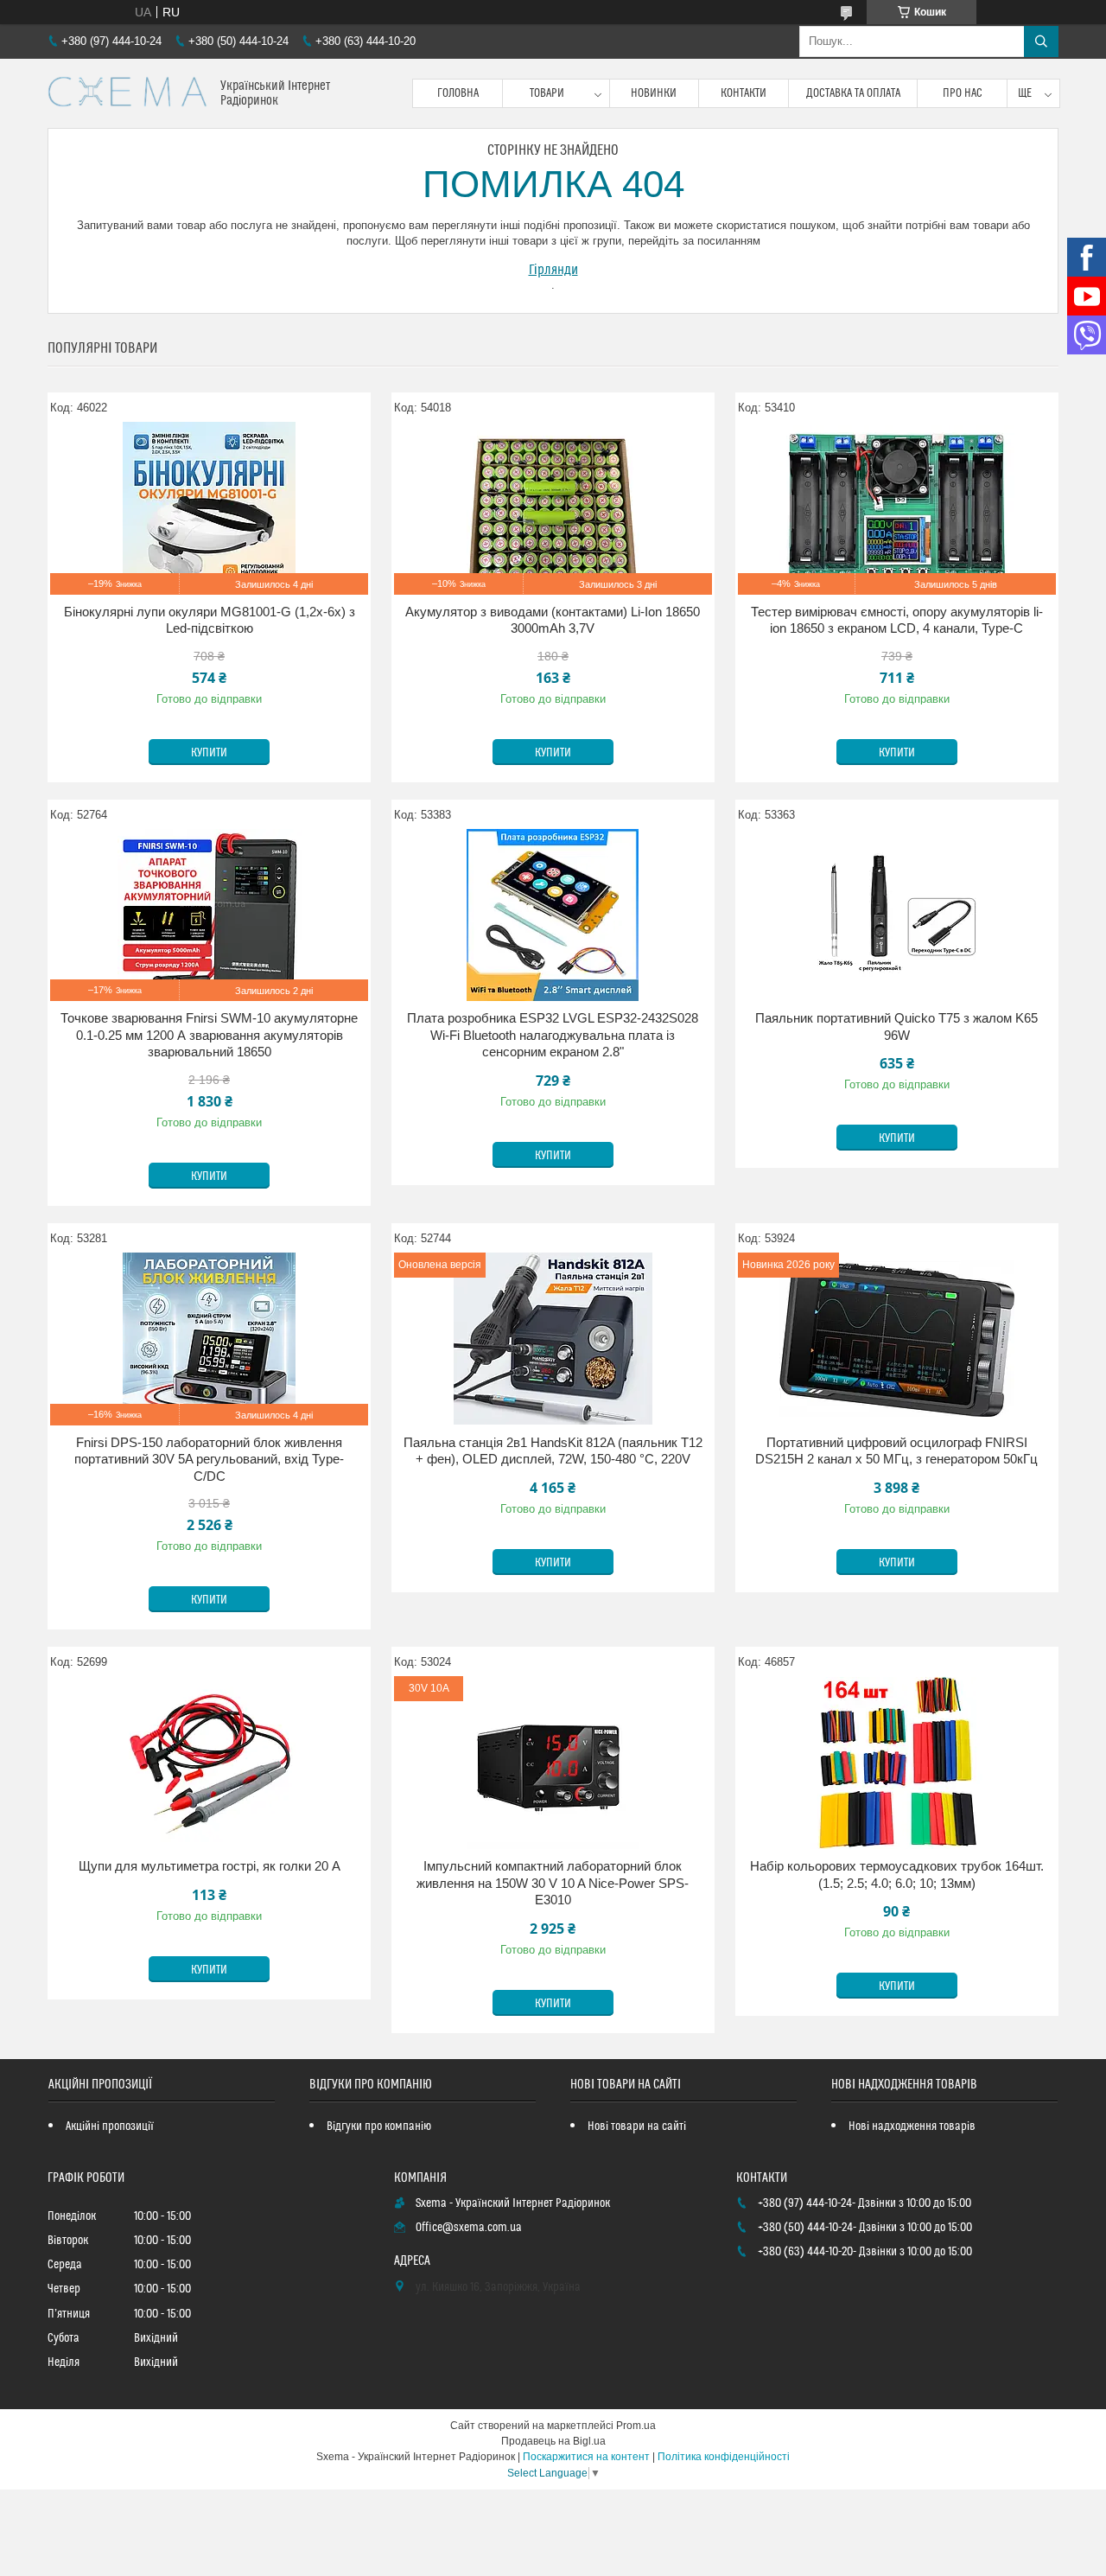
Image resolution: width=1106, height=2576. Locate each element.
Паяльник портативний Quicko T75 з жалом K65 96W (896, 1027)
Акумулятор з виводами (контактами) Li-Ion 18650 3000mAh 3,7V (553, 620)
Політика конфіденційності (724, 2457)
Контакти (744, 93)
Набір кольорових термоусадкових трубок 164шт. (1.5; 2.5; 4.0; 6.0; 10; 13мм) (897, 1875)
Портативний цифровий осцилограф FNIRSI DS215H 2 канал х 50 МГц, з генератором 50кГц (896, 1451)
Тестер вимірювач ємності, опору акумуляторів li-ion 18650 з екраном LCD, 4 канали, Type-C (897, 620)
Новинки (654, 93)
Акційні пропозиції (110, 2126)
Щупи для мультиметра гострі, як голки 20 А (210, 1866)
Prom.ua (636, 2426)
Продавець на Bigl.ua (553, 2441)
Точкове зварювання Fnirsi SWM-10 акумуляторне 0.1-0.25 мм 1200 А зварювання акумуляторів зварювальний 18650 (209, 1035)
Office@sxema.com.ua (469, 2228)
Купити (209, 753)
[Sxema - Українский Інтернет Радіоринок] (127, 93)
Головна (458, 93)
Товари (547, 93)
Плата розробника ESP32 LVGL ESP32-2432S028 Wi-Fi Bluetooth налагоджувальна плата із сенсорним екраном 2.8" (553, 1035)
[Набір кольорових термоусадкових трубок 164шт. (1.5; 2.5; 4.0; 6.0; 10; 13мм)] (897, 1763)
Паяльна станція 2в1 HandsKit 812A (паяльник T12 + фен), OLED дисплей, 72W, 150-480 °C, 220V (553, 1451)
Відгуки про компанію (379, 2126)
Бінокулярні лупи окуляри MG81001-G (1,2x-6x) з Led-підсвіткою (210, 620)
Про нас (963, 93)
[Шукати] (1041, 41)
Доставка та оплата (853, 93)
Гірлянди (553, 270)
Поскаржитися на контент (586, 2457)
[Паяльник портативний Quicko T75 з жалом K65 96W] (897, 915)
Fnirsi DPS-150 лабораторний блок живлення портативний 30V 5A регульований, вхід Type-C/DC (209, 1459)
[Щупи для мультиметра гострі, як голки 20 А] (209, 1763)
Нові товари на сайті (637, 2126)
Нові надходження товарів (912, 2126)
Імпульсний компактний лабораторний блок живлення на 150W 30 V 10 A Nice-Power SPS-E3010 (553, 1883)
